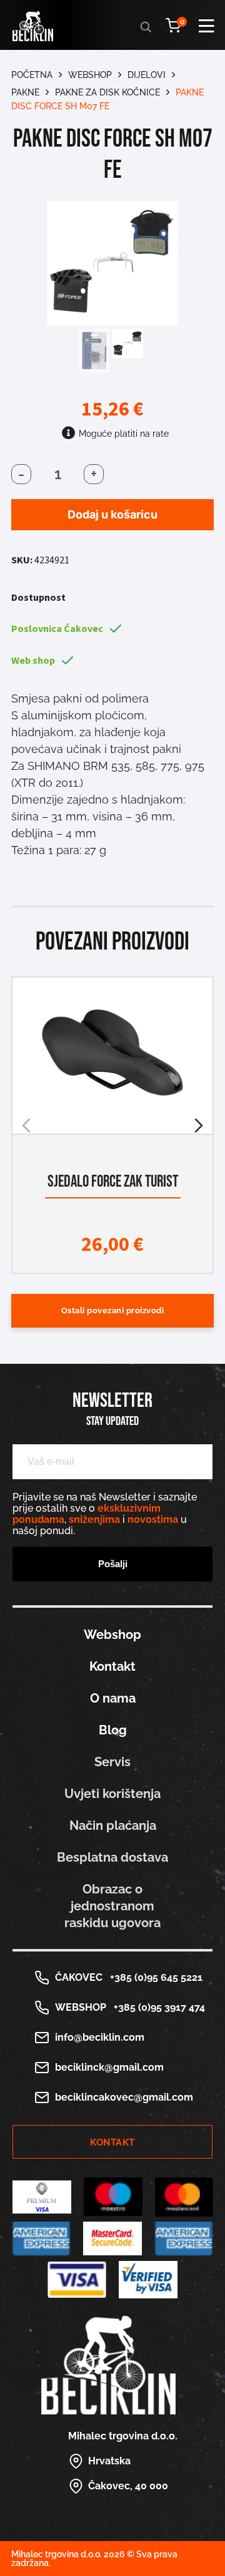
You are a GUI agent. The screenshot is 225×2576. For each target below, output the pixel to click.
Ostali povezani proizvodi (113, 1310)
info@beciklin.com (100, 2037)
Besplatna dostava (112, 1857)
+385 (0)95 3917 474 (157, 2007)
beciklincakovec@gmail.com (124, 2097)
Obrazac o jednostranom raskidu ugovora (112, 1906)
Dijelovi (147, 75)
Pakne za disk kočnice (107, 92)
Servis (112, 1762)
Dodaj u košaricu (112, 514)
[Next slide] (199, 1125)
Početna (32, 75)
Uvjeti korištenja (112, 1794)
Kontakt (112, 1666)
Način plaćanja (113, 1825)
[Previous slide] (26, 1125)
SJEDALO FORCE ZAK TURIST (113, 1182)
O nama (113, 1698)
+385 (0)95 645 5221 (154, 1977)
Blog (113, 1730)
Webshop (90, 75)
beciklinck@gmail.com (109, 2067)
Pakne (25, 92)
